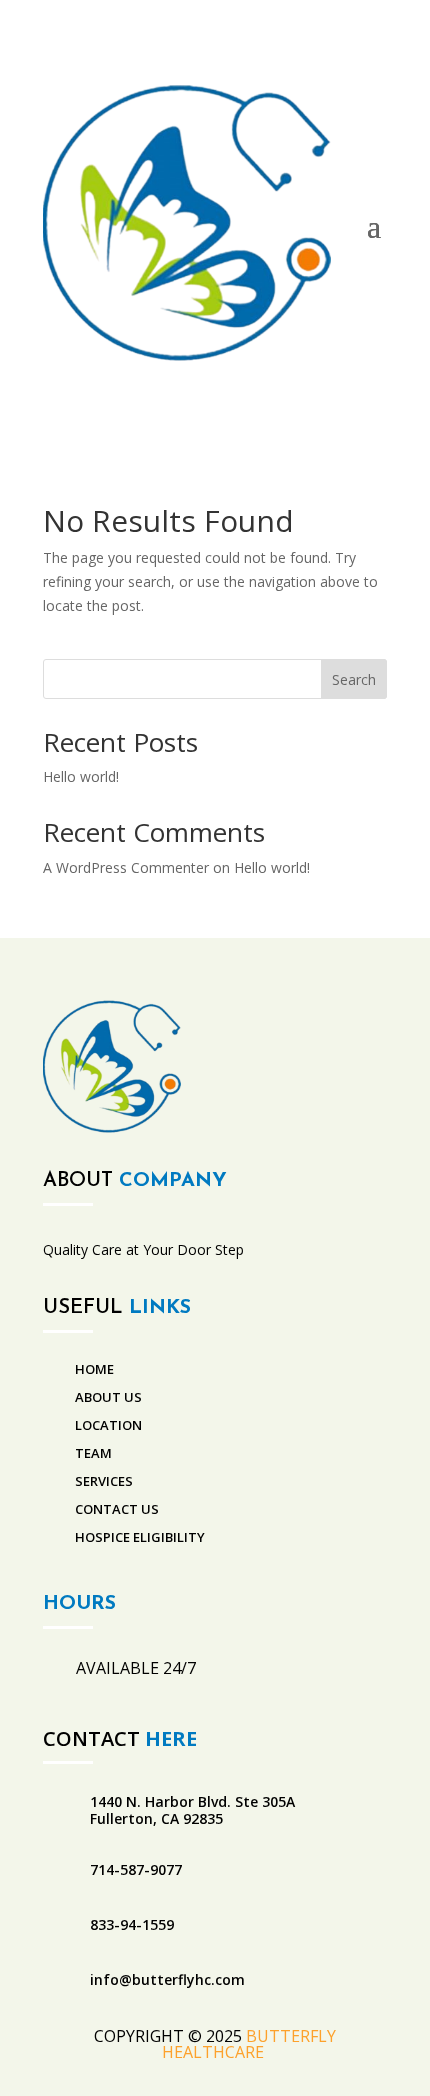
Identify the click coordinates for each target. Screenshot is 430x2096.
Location (108, 1425)
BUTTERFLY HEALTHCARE (249, 2044)
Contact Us (117, 1509)
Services (104, 1481)
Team (93, 1453)
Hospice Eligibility (140, 1537)
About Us (108, 1397)
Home (94, 1369)
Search (354, 679)
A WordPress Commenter (126, 867)
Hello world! (81, 776)
